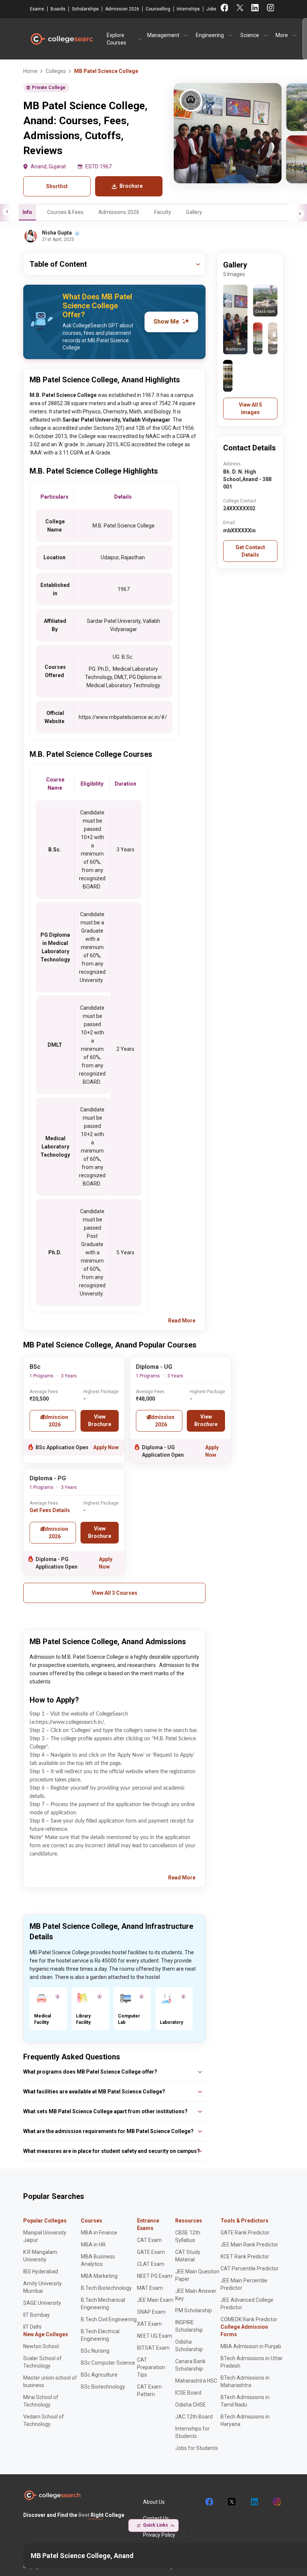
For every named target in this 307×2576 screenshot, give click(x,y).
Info (27, 212)
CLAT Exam (151, 2264)
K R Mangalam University (40, 2256)
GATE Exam (151, 2252)
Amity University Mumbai (42, 2287)
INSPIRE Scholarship (189, 2326)
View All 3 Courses (115, 1593)
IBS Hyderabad (41, 2271)
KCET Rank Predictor (245, 2257)
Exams (37, 9)
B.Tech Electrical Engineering (100, 2335)
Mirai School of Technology (41, 2401)
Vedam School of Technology (44, 2420)
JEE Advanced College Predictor (247, 2304)
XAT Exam (149, 2324)
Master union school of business (50, 2381)
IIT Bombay (37, 2315)
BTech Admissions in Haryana (245, 2420)
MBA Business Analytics (98, 2260)
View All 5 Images (250, 409)
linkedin (254, 2502)
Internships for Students (192, 2432)
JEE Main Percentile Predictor (244, 2284)
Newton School (41, 2346)
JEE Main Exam (155, 2300)
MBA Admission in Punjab (251, 2346)
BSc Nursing (95, 2351)
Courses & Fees (65, 212)
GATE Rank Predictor (245, 2233)
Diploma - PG (48, 1478)
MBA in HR (93, 2245)
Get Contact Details (250, 551)
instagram (276, 2502)
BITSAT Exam (153, 2348)
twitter (231, 2502)
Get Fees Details (50, 1510)
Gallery (194, 212)
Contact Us (156, 2518)
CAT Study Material (188, 2256)
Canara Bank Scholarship (190, 2365)
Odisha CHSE (191, 2405)
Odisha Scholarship (189, 2346)
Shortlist (57, 186)
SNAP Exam (151, 2312)
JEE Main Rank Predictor (249, 2245)
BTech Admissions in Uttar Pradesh (252, 2362)
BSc (35, 1367)
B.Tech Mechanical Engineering (103, 2304)
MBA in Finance (99, 2233)
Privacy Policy (159, 2535)
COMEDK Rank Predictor (249, 2319)
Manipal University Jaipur (45, 2236)
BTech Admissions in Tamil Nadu (245, 2401)
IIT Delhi (32, 2327)
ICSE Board (188, 2393)
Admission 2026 (122, 9)
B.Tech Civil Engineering (109, 2319)
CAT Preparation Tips (151, 2367)
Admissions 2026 (119, 212)
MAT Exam (150, 2288)
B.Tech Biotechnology (106, 2288)
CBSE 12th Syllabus (188, 2236)
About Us (154, 2502)
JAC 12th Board (194, 2417)
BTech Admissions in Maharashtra (245, 2381)
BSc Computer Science (108, 2363)
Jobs (211, 9)
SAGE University (42, 2303)
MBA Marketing (99, 2276)
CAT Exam (149, 2240)
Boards (58, 9)
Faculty (163, 212)
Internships (188, 9)
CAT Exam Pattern (149, 2390)
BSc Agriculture (99, 2375)
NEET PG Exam (155, 2276)
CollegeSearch (61, 39)
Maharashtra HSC (196, 2381)
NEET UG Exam (155, 2336)
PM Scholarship (194, 2310)
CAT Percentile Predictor (250, 2268)
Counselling (158, 9)
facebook (209, 2502)
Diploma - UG (154, 1367)
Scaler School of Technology (42, 2362)
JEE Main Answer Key (196, 2295)
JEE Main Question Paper (197, 2275)
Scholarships (85, 9)
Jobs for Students (197, 2448)
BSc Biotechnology (103, 2387)
